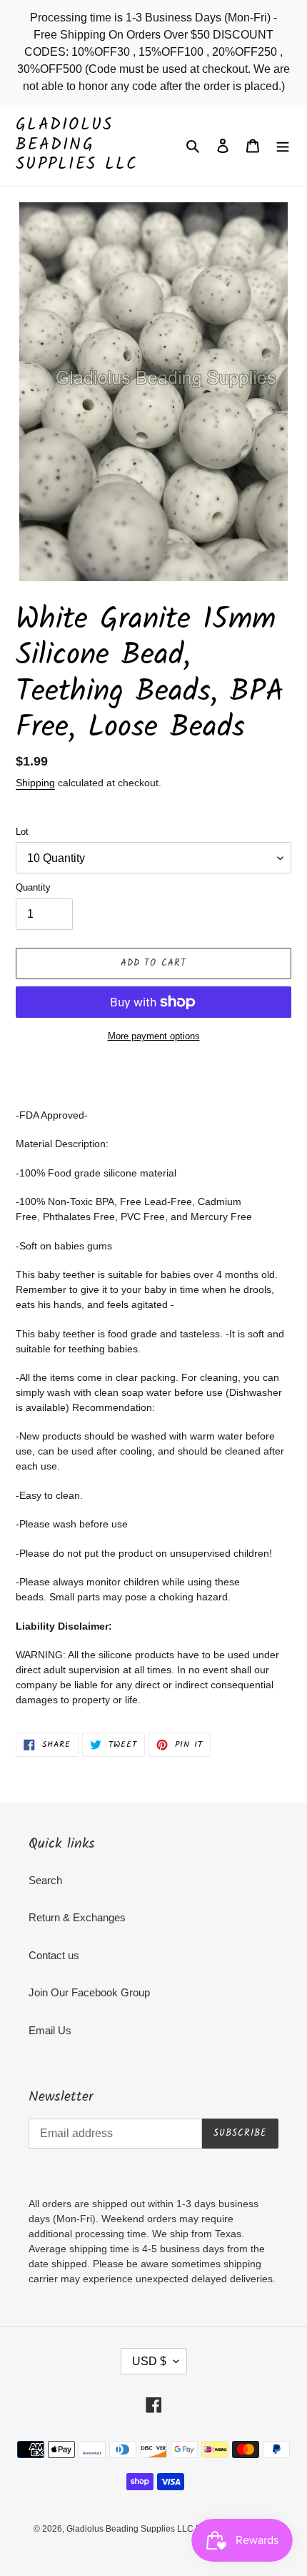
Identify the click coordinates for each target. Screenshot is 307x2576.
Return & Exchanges (77, 1917)
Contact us (54, 1955)
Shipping (35, 783)
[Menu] (283, 145)
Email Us (50, 2030)
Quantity (33, 887)
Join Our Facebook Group (89, 1992)
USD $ (149, 2361)
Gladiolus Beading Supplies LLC (77, 145)
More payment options (154, 1036)
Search (45, 1880)
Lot (22, 832)
